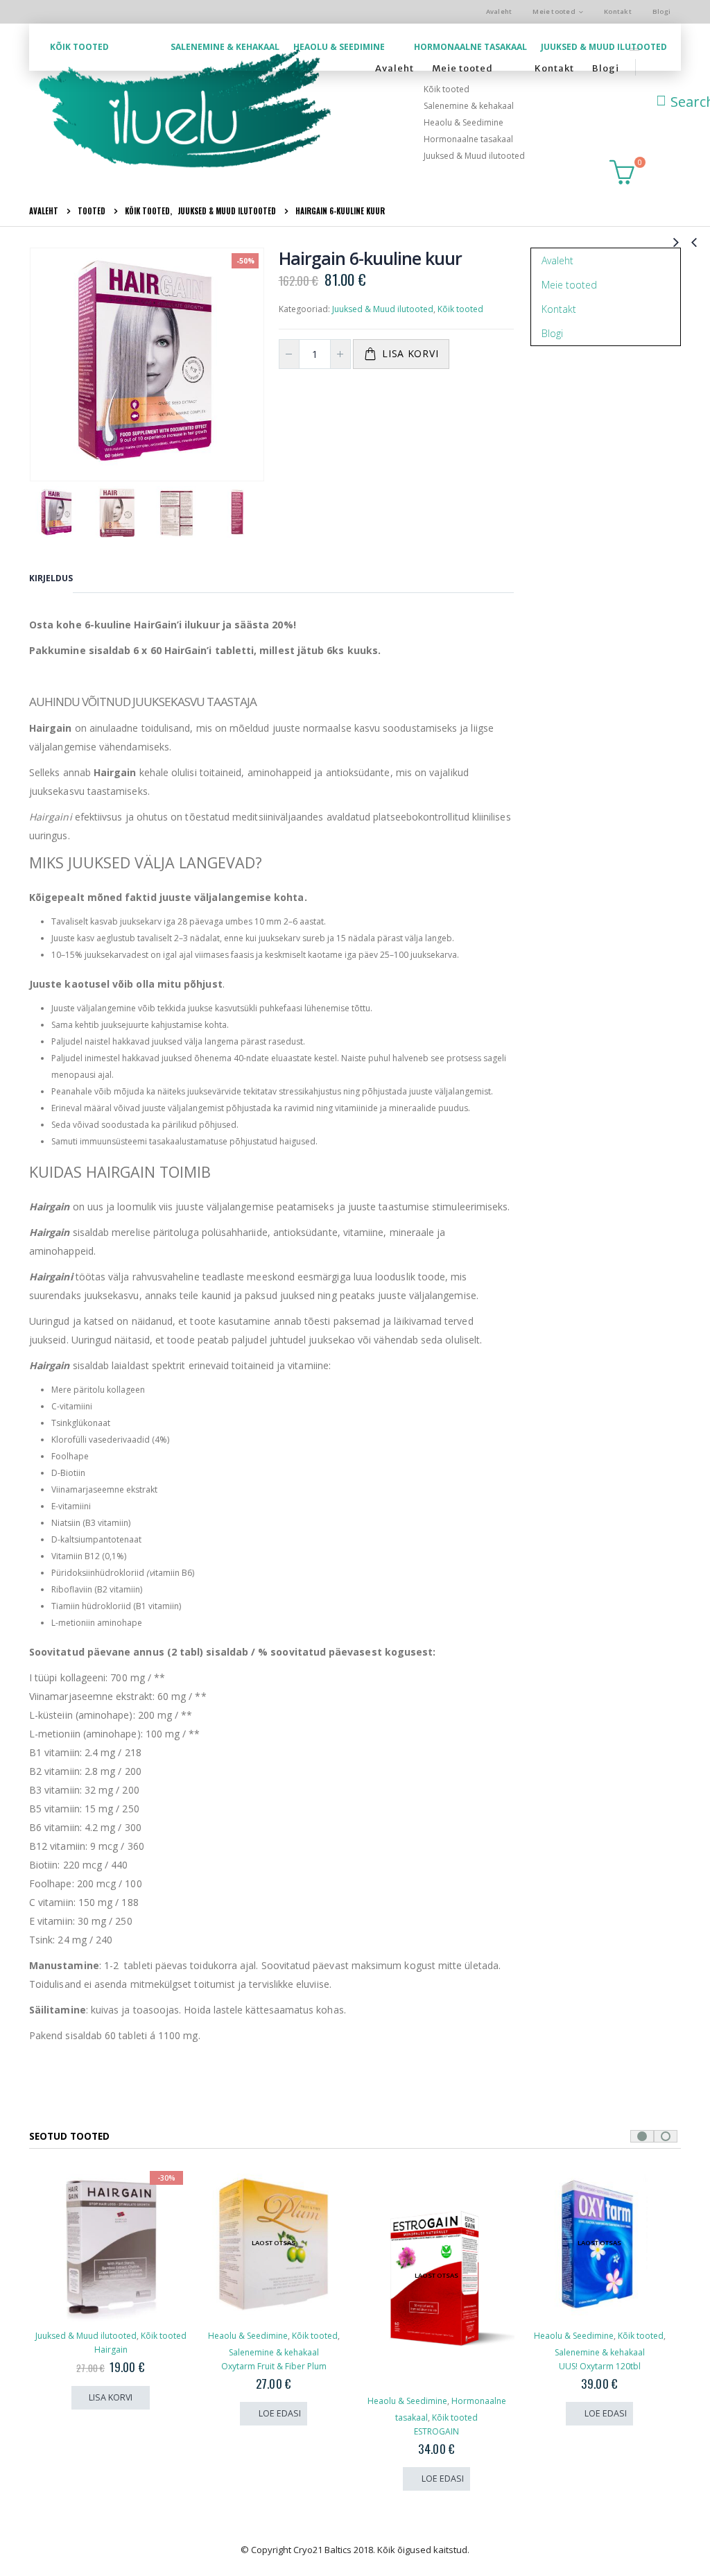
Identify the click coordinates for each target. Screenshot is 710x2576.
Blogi (661, 11)
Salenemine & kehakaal (225, 47)
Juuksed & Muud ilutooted (604, 47)
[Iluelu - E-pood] (184, 110)
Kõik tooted (79, 47)
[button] (642, 2136)
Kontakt (618, 11)
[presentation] (40, 365)
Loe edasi (117, 2413)
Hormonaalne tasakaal (470, 47)
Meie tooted (554, 11)
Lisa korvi (410, 353)
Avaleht (499, 11)
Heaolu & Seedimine (339, 47)
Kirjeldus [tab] (51, 578)
